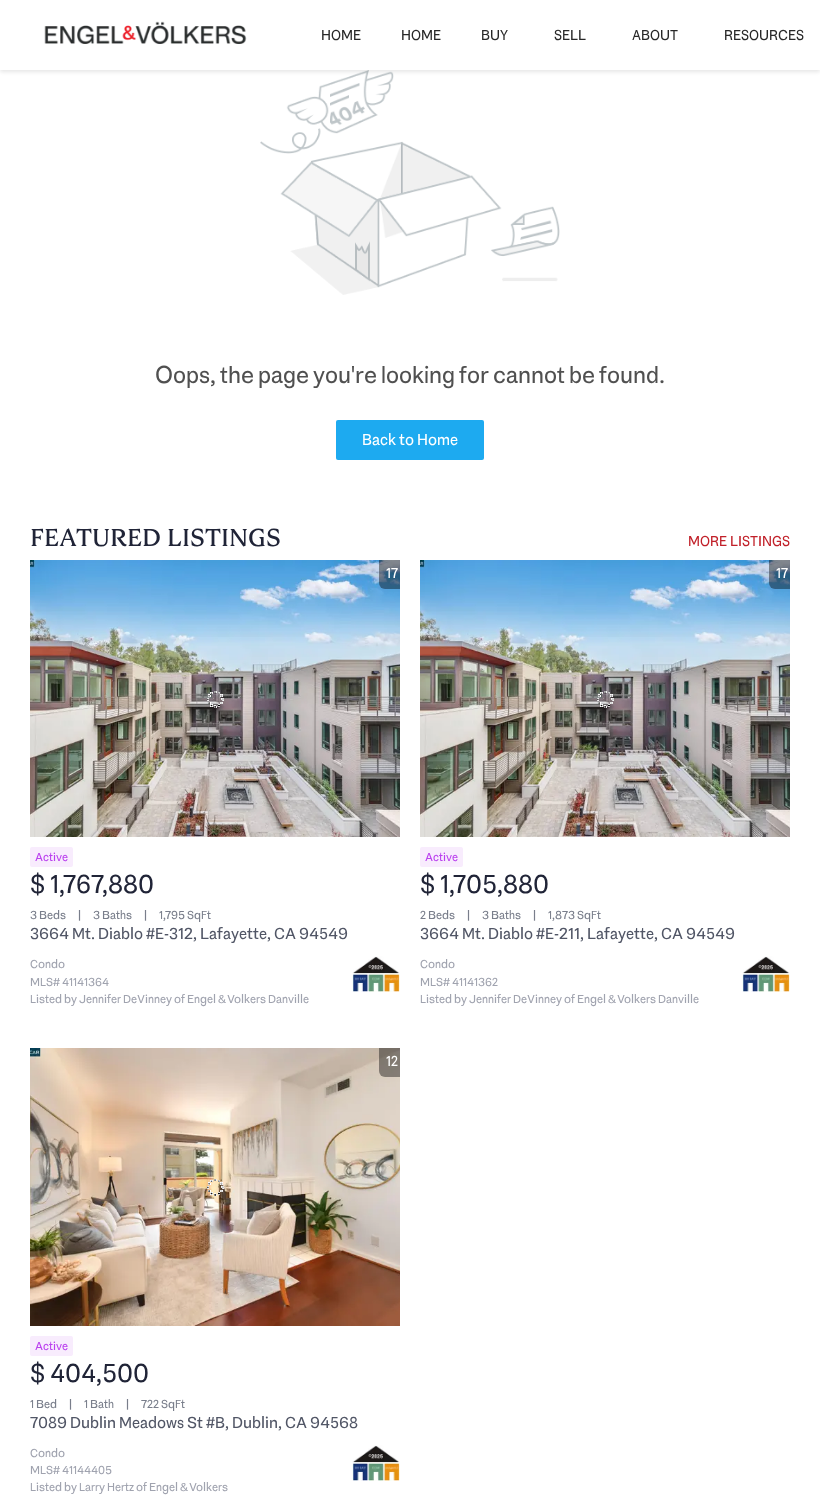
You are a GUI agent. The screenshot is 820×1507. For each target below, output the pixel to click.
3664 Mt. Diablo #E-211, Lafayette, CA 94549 (577, 933)
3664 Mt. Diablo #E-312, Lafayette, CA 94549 (189, 933)
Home (341, 35)
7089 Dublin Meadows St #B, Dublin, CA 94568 (194, 1422)
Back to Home (410, 439)
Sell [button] (570, 35)
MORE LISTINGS (739, 541)
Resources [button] (764, 35)
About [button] (655, 35)
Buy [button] (494, 35)
